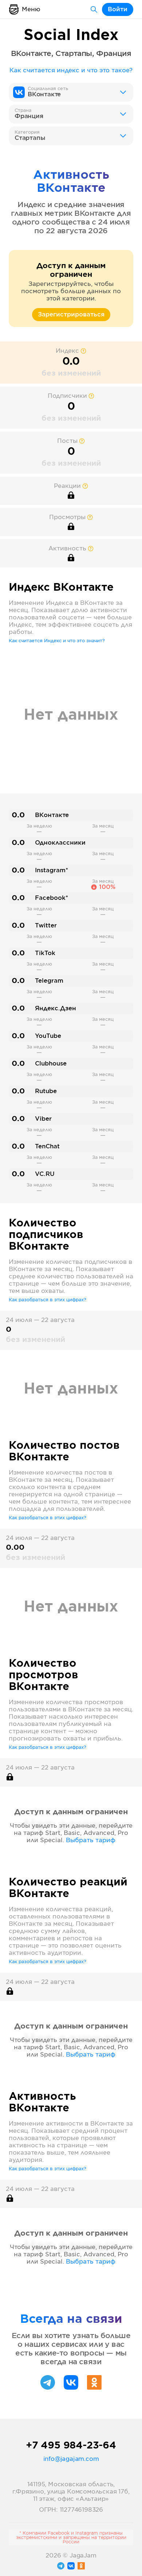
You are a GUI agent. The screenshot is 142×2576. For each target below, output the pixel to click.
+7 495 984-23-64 (71, 2446)
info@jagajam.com (71, 2459)
